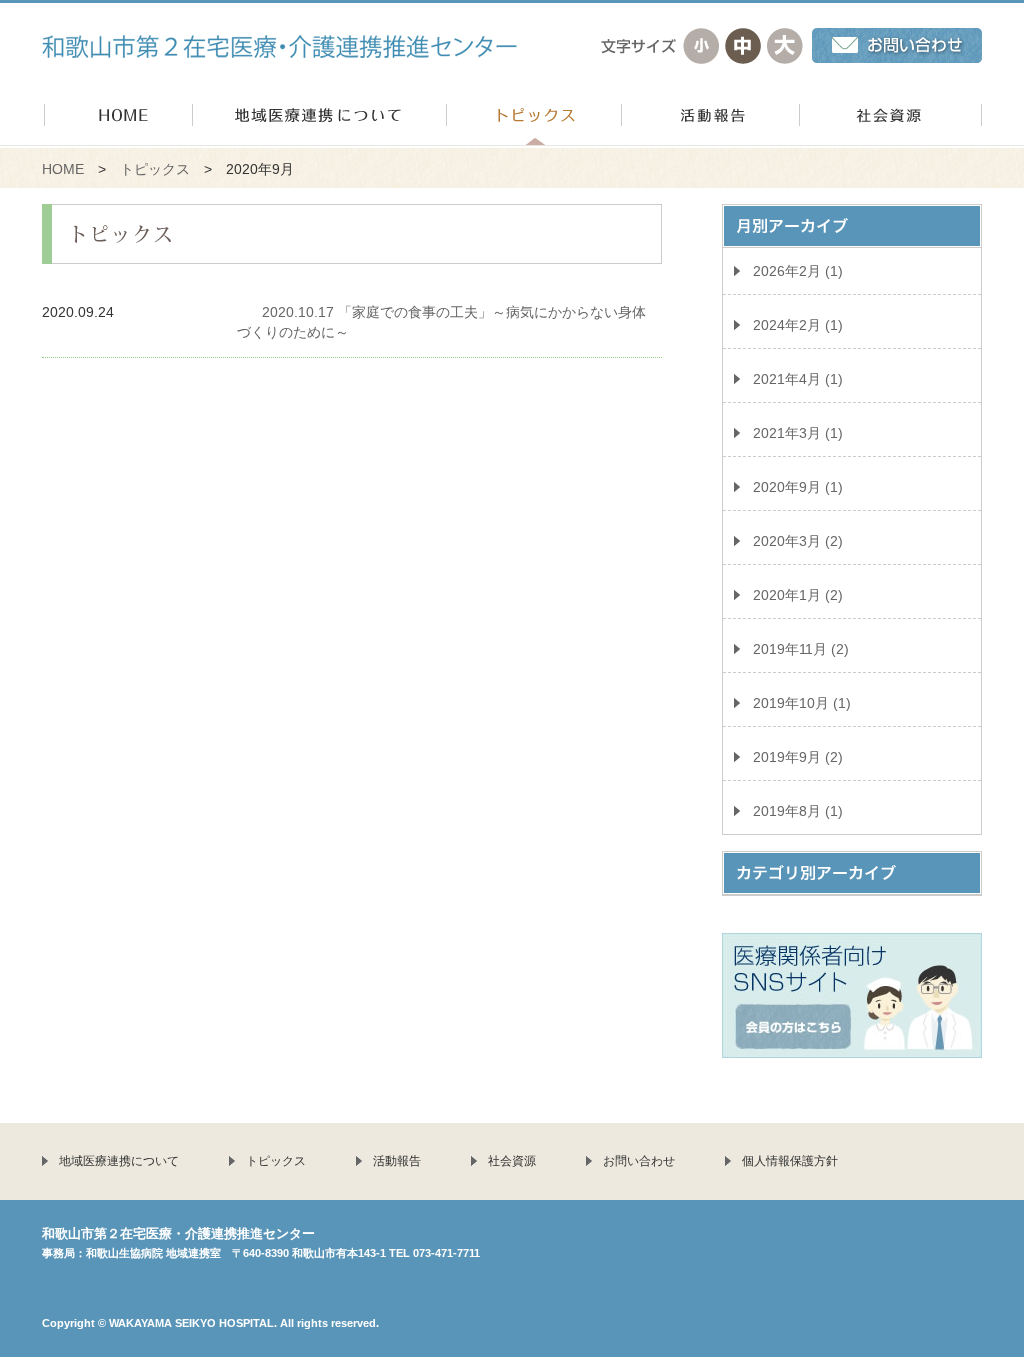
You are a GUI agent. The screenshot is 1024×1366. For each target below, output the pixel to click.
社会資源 (512, 1161)
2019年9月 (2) (798, 757)
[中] (743, 46)
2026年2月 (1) (798, 271)
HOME (63, 169)
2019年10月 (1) (802, 703)
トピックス (155, 169)
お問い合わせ (639, 1161)
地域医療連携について (119, 1161)
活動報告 (397, 1161)
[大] (785, 46)
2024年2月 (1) (798, 325)
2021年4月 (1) (798, 379)
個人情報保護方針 (790, 1161)
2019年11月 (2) (801, 649)
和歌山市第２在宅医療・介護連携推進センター (279, 46)
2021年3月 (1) (798, 433)
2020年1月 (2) (798, 595)
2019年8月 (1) (798, 811)
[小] (701, 46)
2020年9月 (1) (798, 487)
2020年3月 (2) (798, 541)
